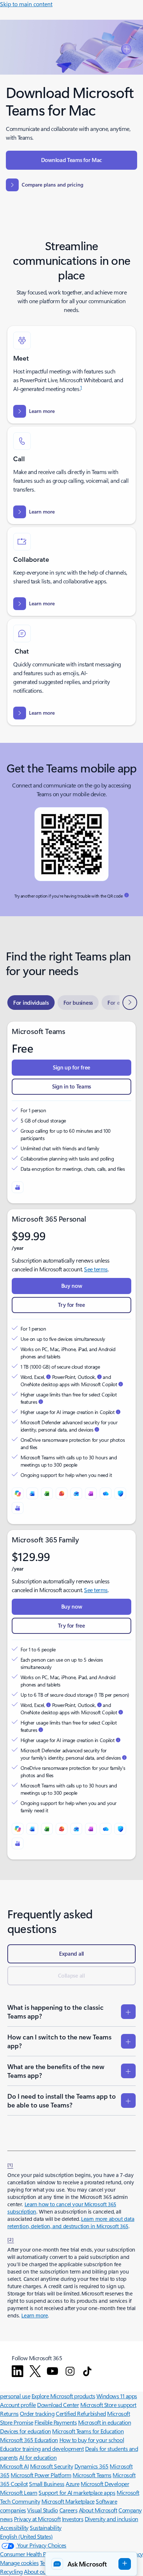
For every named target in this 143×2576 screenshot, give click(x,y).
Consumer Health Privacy (30, 2554)
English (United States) (26, 2536)
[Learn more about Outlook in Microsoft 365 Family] (99, 1705)
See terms (96, 1269)
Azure (73, 2484)
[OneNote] (91, 1493)
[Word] (32, 1493)
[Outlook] (76, 1493)
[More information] (126, 895)
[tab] (31, 1003)
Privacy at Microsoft (37, 2519)
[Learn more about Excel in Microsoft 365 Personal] (48, 1377)
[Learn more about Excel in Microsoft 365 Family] (48, 1705)
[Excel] (47, 1493)
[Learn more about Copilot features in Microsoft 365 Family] (41, 1730)
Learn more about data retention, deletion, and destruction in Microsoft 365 (71, 2222)
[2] (11, 2239)
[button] (91, 2564)
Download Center (58, 2405)
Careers (69, 2510)
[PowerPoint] (62, 1493)
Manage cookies (19, 2563)
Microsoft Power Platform (41, 2475)
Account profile (18, 2405)
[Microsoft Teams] (18, 1187)
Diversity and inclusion (111, 2519)
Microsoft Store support (108, 2405)
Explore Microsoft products (63, 2396)
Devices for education (25, 2431)
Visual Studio (43, 2510)
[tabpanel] (71, 1441)
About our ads (41, 2571)
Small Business (47, 2484)
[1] (10, 2165)
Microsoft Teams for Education (88, 2431)
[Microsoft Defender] (120, 1493)
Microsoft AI (14, 2466)
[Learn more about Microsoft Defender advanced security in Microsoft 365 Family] (124, 1757)
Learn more (34, 2315)
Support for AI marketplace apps (77, 2492)
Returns (9, 2413)
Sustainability (45, 2528)
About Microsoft (98, 2510)
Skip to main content (26, 4)
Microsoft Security (52, 2466)
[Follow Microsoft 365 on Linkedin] (18, 2371)
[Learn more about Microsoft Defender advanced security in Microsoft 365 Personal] (97, 1429)
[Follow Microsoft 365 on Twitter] (35, 2371)
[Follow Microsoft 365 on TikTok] (87, 2371)
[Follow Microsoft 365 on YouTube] (52, 2371)
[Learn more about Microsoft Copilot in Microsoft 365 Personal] (121, 1384)
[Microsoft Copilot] (18, 1493)
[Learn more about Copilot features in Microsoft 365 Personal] (41, 1402)
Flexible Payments (56, 2422)
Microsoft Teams (92, 2475)
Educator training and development (42, 2449)
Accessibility (14, 2528)
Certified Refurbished (81, 2413)
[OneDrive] (106, 1493)
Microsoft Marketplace (68, 2501)
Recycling (11, 2571)
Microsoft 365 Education (29, 2440)
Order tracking (37, 2413)
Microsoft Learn (19, 2492)
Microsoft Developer (105, 2484)
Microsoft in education (104, 2422)
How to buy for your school (92, 2440)
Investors (73, 2519)
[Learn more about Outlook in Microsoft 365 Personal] (99, 1377)
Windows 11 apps (117, 2396)
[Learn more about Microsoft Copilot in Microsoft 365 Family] (121, 1712)
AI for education (38, 2457)
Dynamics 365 (91, 2466)
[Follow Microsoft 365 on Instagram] (70, 2371)
